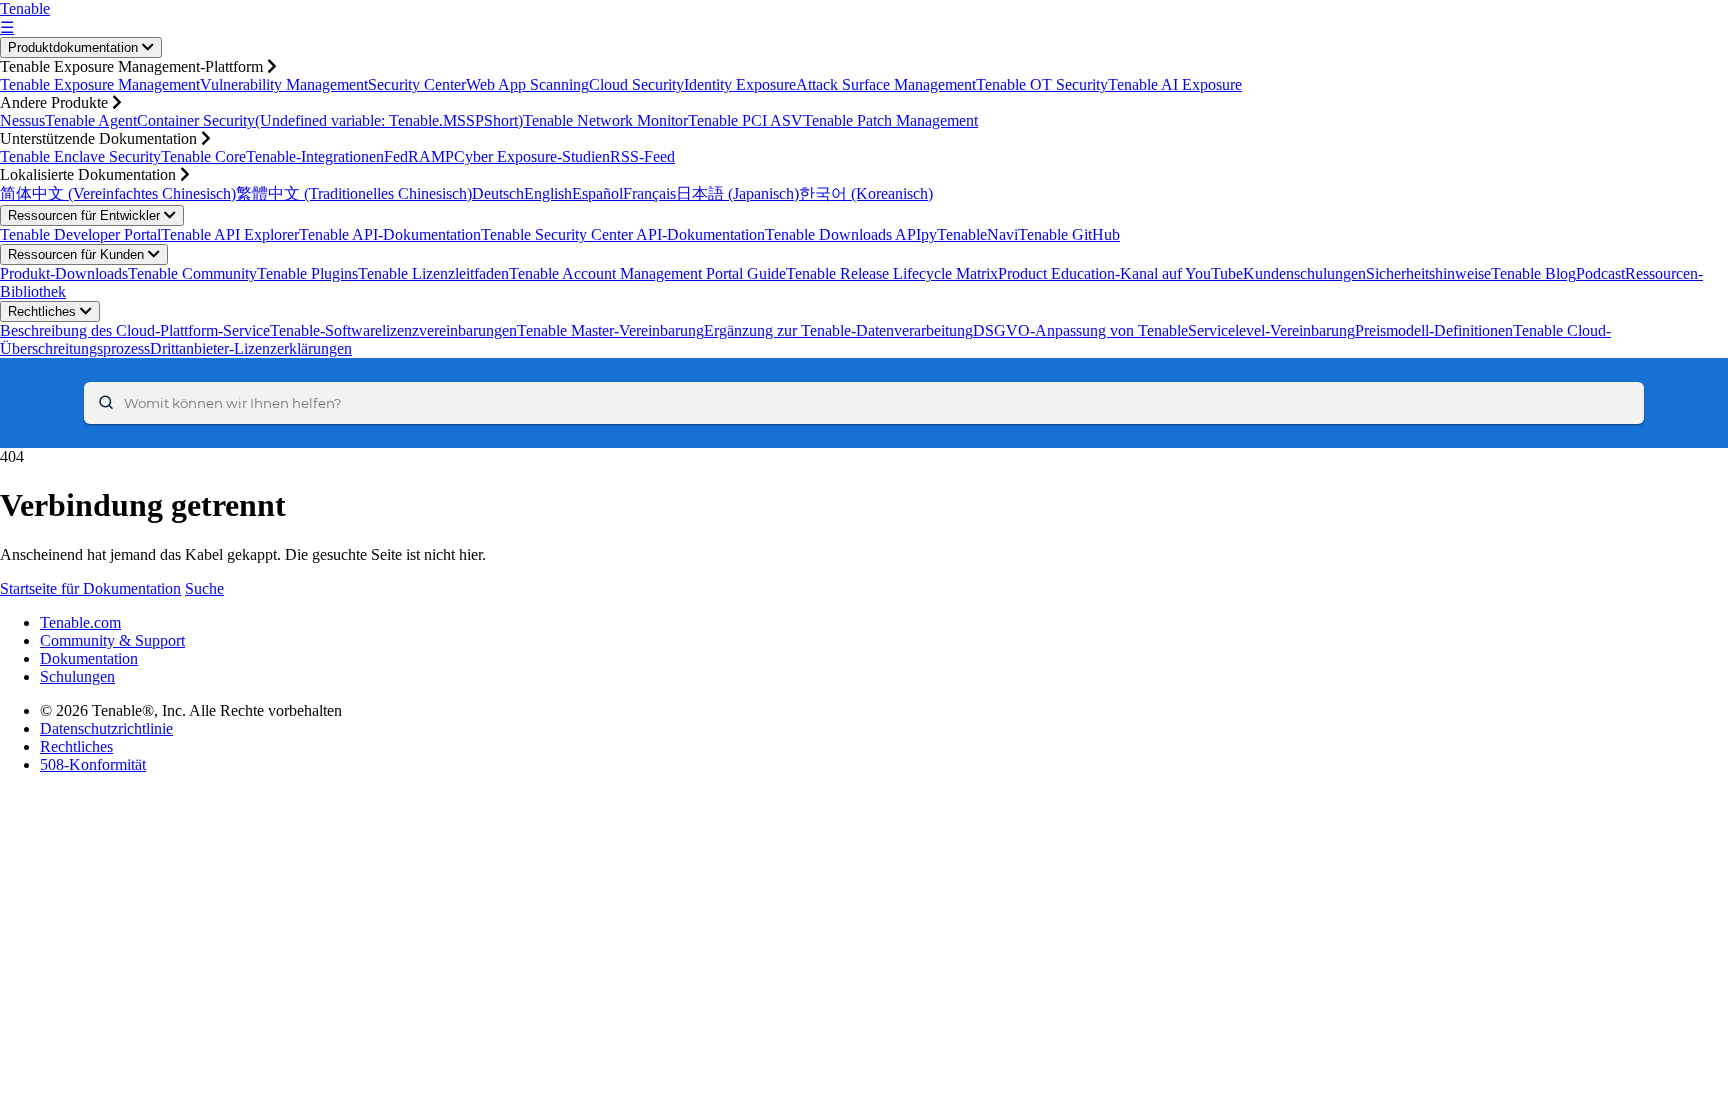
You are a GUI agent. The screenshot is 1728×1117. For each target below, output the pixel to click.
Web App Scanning (527, 84)
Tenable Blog (1533, 273)
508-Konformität (93, 764)
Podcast (1600, 273)
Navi (1002, 234)
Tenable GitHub (1069, 234)
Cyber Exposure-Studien (532, 156)
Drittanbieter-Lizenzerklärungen (251, 348)
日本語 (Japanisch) (737, 193)
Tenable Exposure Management (100, 84)
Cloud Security (636, 84)
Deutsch (498, 193)
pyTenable (954, 234)
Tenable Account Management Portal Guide (647, 273)
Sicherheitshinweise (1428, 273)
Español (597, 193)
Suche (204, 588)
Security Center (417, 84)
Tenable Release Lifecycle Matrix (892, 273)
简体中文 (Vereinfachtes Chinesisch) (118, 193)
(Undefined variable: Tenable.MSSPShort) (389, 120)
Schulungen (77, 676)
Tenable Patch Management (890, 120)
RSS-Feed (642, 156)
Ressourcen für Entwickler (86, 215)
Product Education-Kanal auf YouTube (1120, 273)
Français (649, 193)
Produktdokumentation (75, 47)
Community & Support (112, 640)
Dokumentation (89, 658)
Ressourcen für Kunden (78, 254)
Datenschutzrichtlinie (106, 728)
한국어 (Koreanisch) (866, 193)
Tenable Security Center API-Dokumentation (623, 234)
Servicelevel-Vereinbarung (1271, 330)
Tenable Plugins (307, 273)
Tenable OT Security (1042, 84)
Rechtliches (44, 311)
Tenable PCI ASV (745, 120)
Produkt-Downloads (64, 273)
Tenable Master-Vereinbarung (610, 330)
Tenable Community (192, 273)
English (548, 193)
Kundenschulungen (1304, 273)
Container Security (196, 120)
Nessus (22, 120)
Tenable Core (203, 156)
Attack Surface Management (886, 84)
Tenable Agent (91, 120)
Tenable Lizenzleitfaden (433, 273)
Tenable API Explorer (230, 234)
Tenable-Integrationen (315, 156)
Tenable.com (80, 622)
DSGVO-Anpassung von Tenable (1080, 330)
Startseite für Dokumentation (90, 588)
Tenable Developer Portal (80, 234)
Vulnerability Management (284, 84)
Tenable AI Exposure (1175, 84)
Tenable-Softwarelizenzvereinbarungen (393, 330)
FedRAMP (419, 156)
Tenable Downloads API (843, 234)
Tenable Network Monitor (605, 120)
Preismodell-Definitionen (1434, 330)
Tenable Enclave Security (80, 156)
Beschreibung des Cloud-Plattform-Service (135, 330)
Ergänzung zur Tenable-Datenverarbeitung (838, 330)
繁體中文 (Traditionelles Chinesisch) (354, 193)
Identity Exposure (740, 84)
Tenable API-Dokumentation (390, 234)
